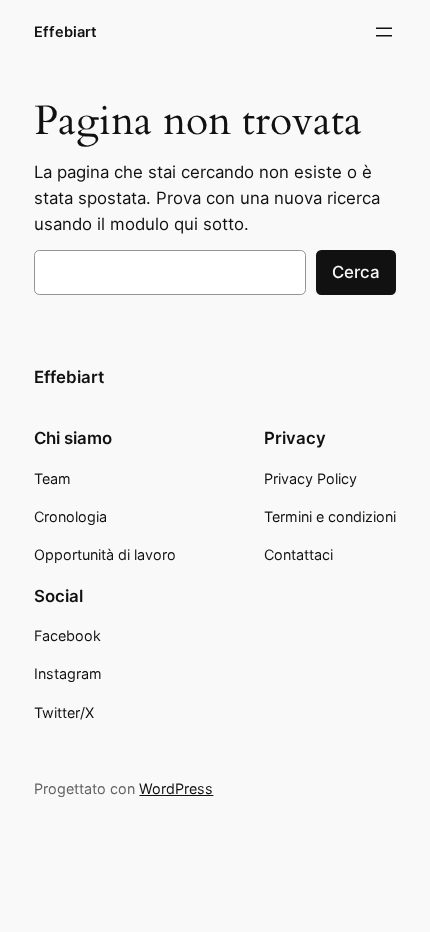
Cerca (356, 272)
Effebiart (65, 32)
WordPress (176, 788)
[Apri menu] (384, 32)
